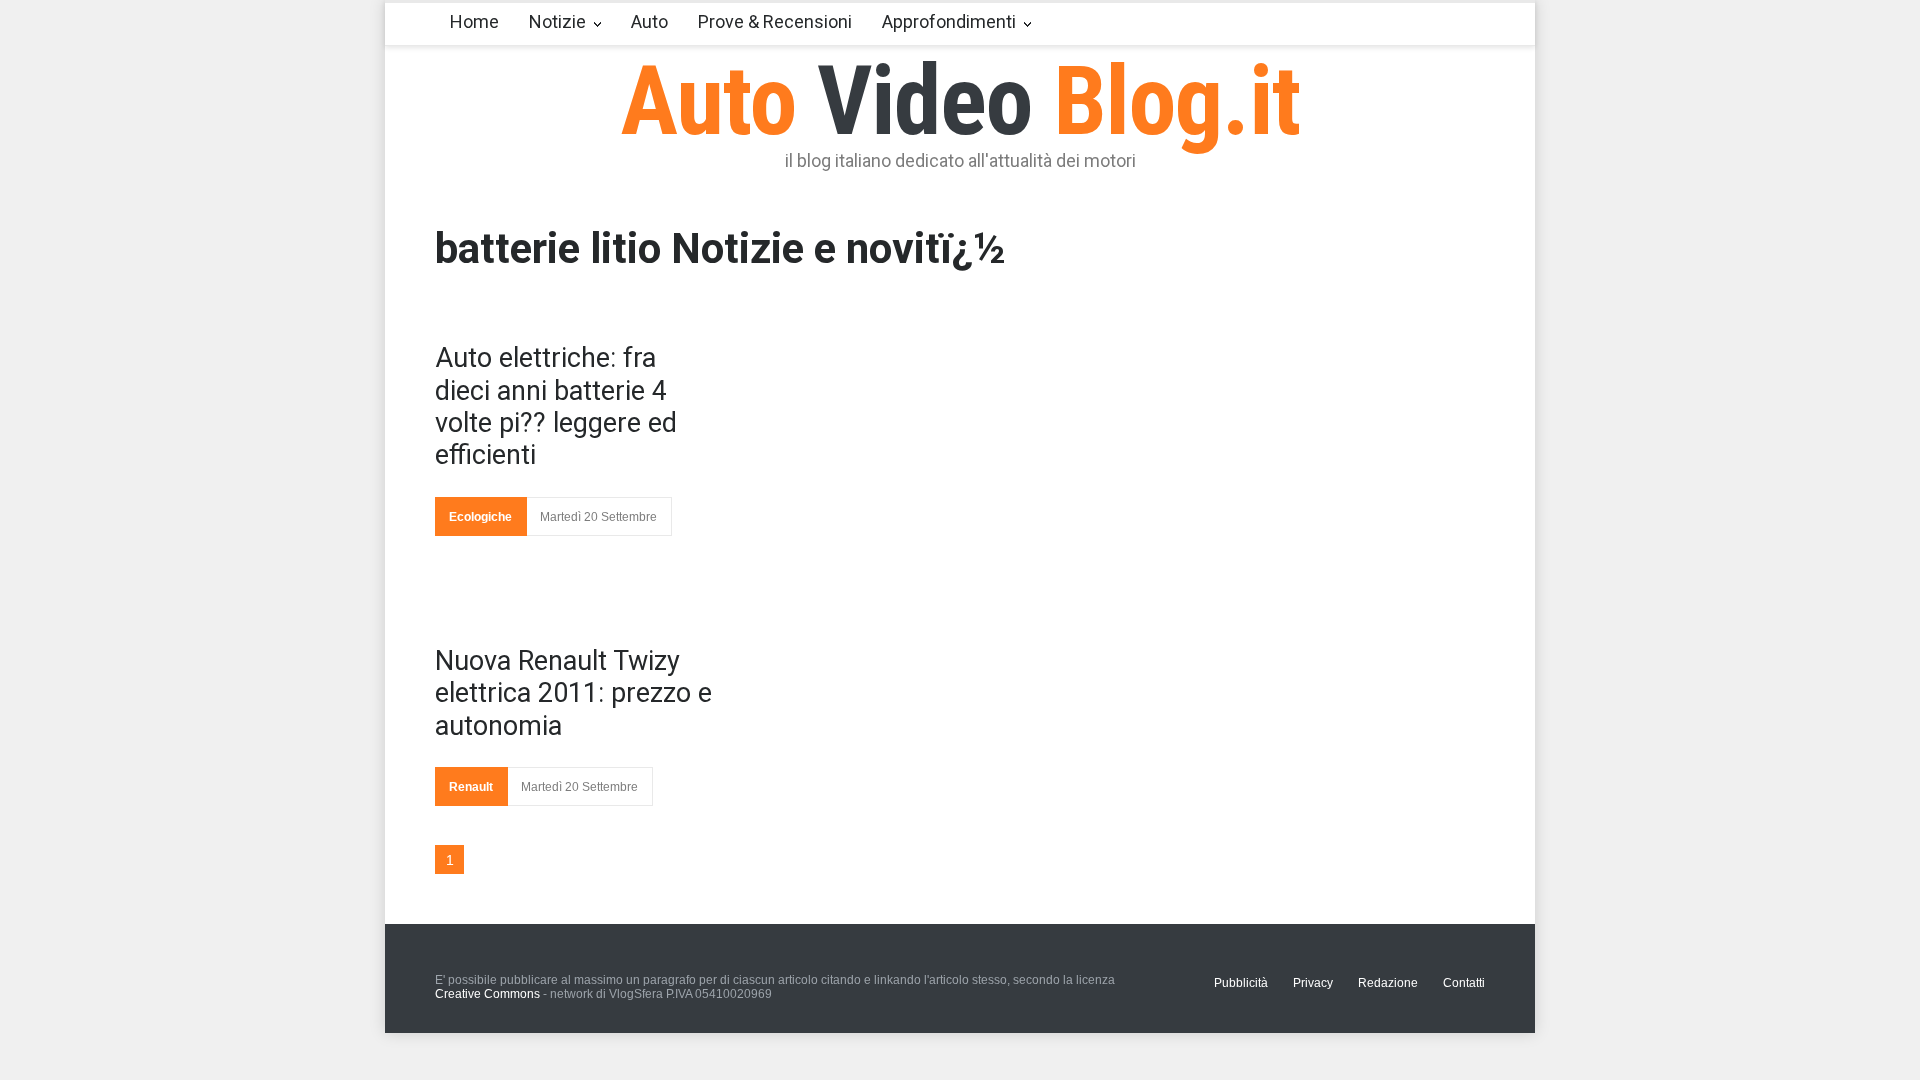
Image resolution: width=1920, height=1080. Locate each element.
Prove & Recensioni (775, 21)
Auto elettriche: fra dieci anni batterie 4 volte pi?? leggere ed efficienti (556, 406)
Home (474, 21)
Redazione (1388, 983)
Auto (649, 21)
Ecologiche (480, 517)
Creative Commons (487, 994)
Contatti (1464, 983)
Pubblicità (1241, 983)
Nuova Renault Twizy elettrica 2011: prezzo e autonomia (573, 693)
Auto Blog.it (960, 101)
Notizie (557, 21)
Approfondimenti (949, 21)
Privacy (1313, 983)
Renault (471, 787)
